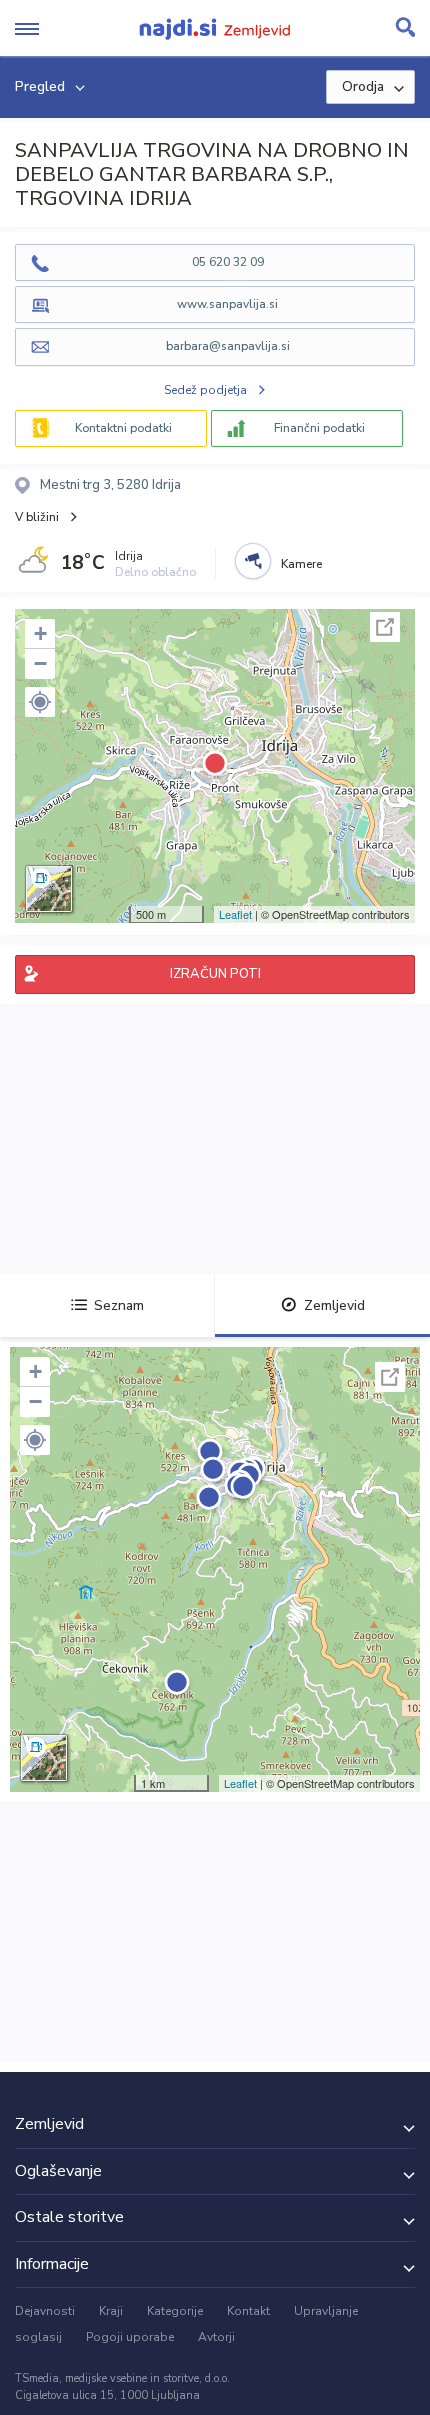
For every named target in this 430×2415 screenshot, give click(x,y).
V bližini (37, 517)
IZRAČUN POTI (215, 974)
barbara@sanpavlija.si (228, 346)
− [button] (40, 663)
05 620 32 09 (228, 262)
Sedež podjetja (205, 390)
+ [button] (40, 633)
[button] (40, 702)
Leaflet (235, 914)
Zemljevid (334, 1305)
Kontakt (248, 2311)
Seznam (119, 1305)
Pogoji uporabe (130, 2337)
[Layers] (49, 889)
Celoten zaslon (385, 627)
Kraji (111, 2311)
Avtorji (216, 2337)
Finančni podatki (319, 428)
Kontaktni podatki (123, 428)
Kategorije (175, 2311)
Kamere (301, 564)
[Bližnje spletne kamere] (253, 561)
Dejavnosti (45, 2311)
